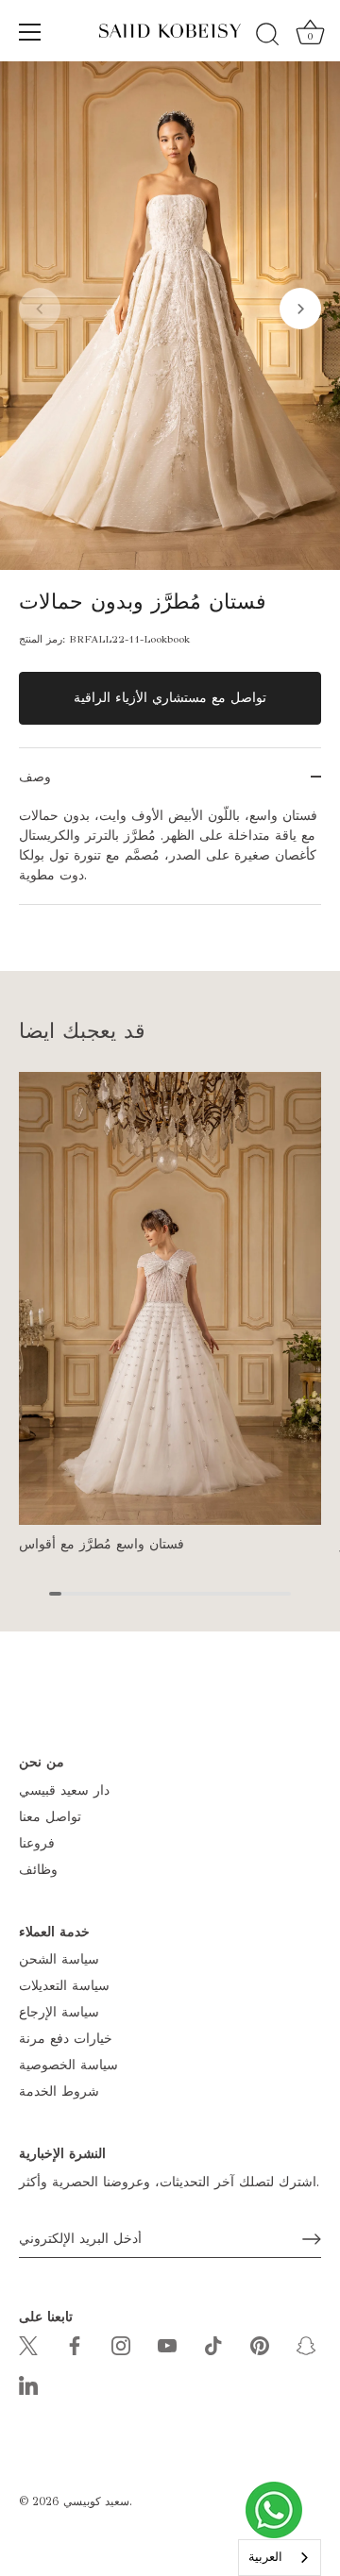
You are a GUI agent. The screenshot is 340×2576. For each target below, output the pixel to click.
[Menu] (30, 32)
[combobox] (280, 2558)
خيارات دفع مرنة (66, 2039)
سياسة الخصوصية (68, 2065)
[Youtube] (167, 2344)
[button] (40, 309)
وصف (35, 777)
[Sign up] (312, 2239)
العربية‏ (265, 2557)
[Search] (267, 35)
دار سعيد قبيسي (64, 1790)
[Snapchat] (306, 2344)
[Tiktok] (213, 2344)
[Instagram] (121, 2344)
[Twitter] (28, 2344)
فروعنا (37, 1843)
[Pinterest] (260, 2344)
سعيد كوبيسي (96, 2501)
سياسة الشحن (59, 1959)
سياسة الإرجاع (59, 2012)
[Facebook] (75, 2344)
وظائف (38, 1870)
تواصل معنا (50, 1817)
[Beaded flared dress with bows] (170, 1298)
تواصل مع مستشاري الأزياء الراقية (170, 698)
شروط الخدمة (59, 2091)
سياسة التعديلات (64, 1986)
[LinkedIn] (28, 2384)
